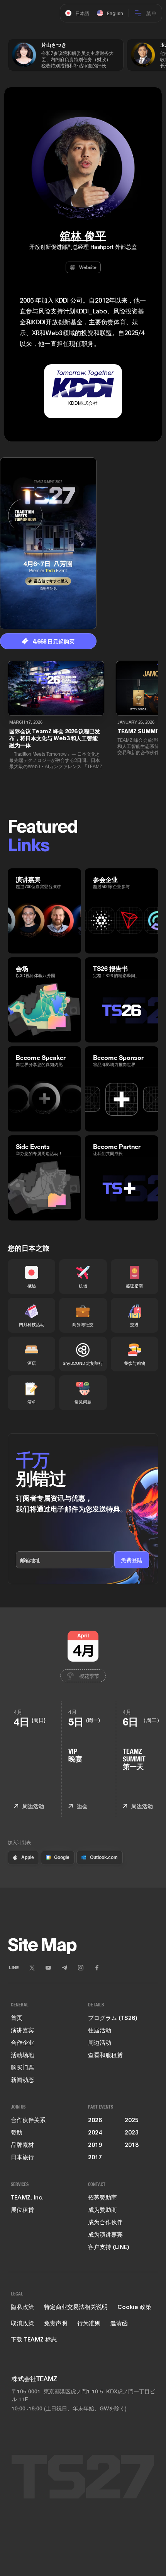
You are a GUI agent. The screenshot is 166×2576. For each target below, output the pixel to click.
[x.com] (32, 1968)
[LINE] (14, 1968)
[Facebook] (97, 1968)
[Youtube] (48, 1968)
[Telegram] (64, 1968)
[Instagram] (81, 1968)
